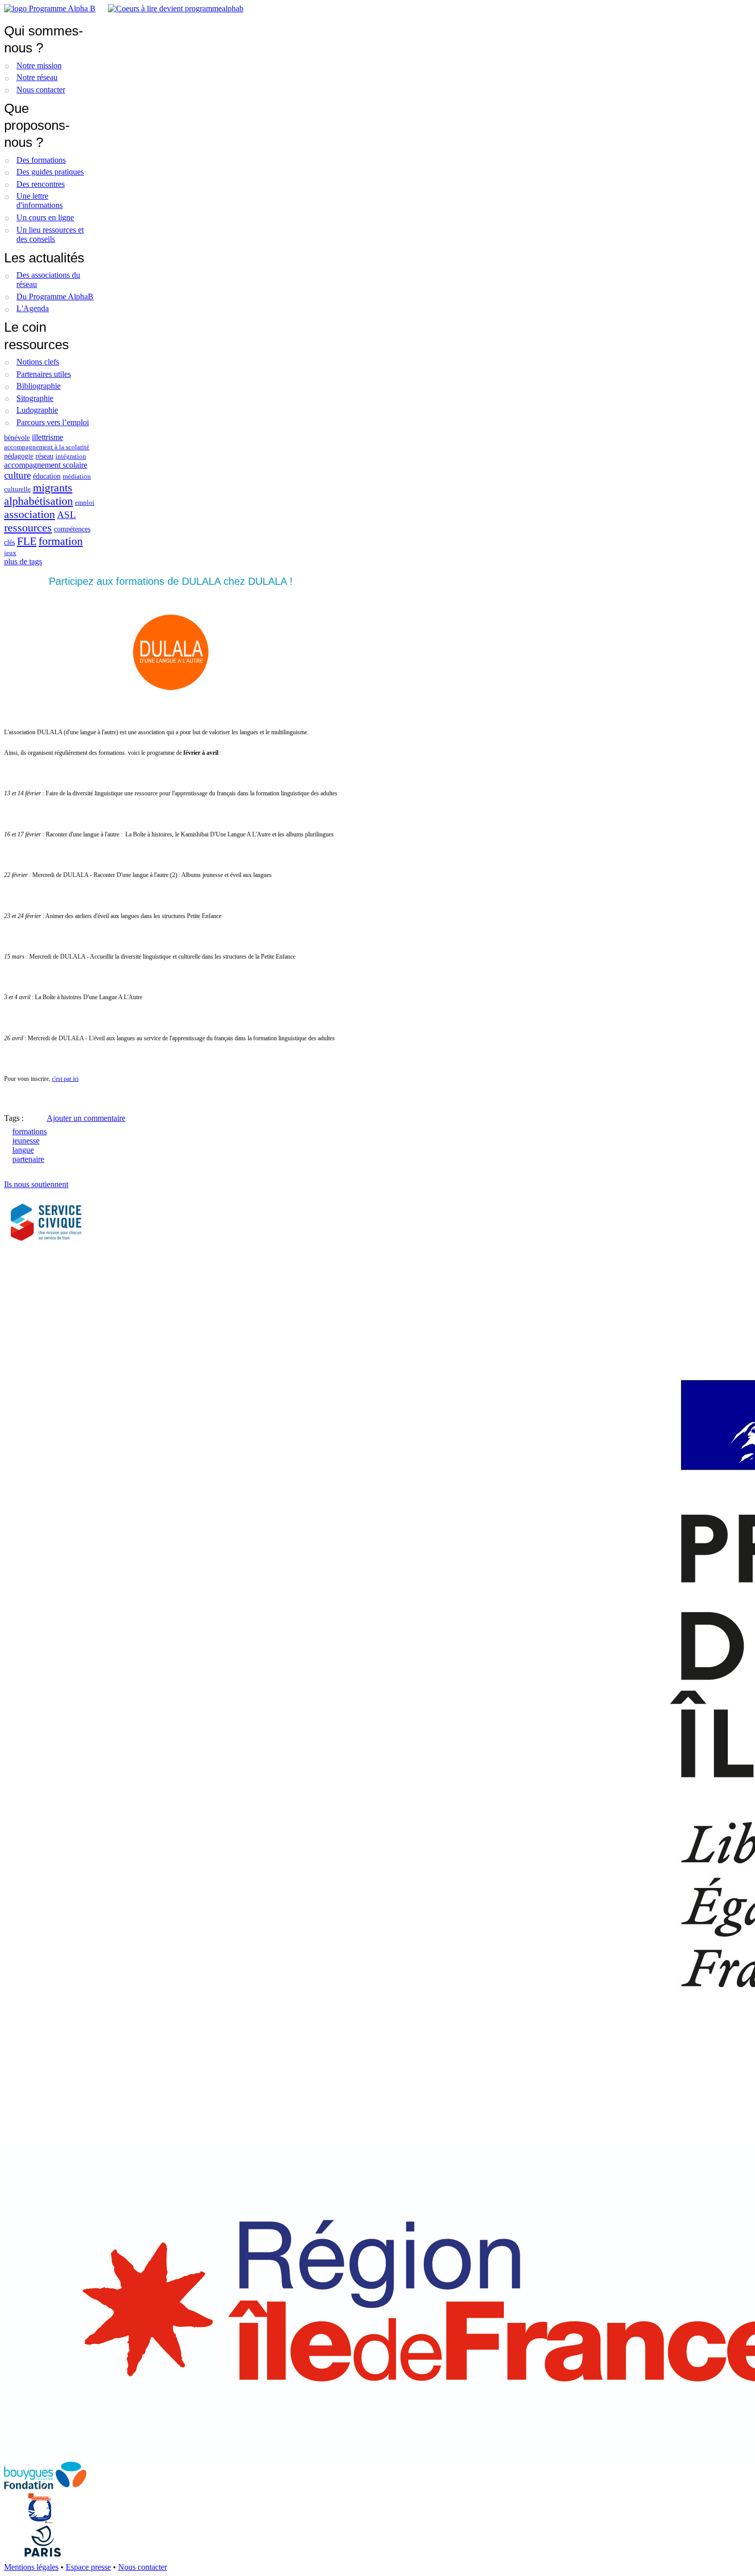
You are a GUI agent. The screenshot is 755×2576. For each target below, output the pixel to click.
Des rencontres (41, 184)
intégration (71, 456)
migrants (53, 488)
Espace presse (88, 2567)
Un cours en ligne (45, 217)
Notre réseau (37, 77)
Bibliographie (39, 386)
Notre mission (39, 65)
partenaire (28, 1159)
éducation (47, 476)
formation (61, 541)
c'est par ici (65, 1079)
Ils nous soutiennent (36, 1184)
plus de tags (23, 561)
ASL (67, 515)
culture (17, 475)
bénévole (17, 437)
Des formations (41, 160)
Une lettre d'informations (40, 201)
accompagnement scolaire (46, 465)
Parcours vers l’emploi (53, 422)
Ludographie (37, 410)
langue (23, 1150)
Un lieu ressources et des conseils (50, 234)
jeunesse (26, 1141)
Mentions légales (31, 2567)
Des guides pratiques (50, 172)
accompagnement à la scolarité (47, 447)
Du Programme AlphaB (55, 297)
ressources (28, 528)
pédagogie (19, 456)
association (30, 514)
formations (30, 1131)
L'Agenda (33, 308)
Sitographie (35, 398)
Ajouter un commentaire (86, 1118)
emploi (85, 503)
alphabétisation (39, 501)
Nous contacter (41, 90)
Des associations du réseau (48, 280)
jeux (10, 553)
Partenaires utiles (44, 374)
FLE (27, 541)
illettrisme (48, 437)
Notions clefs (38, 362)
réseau (44, 456)
